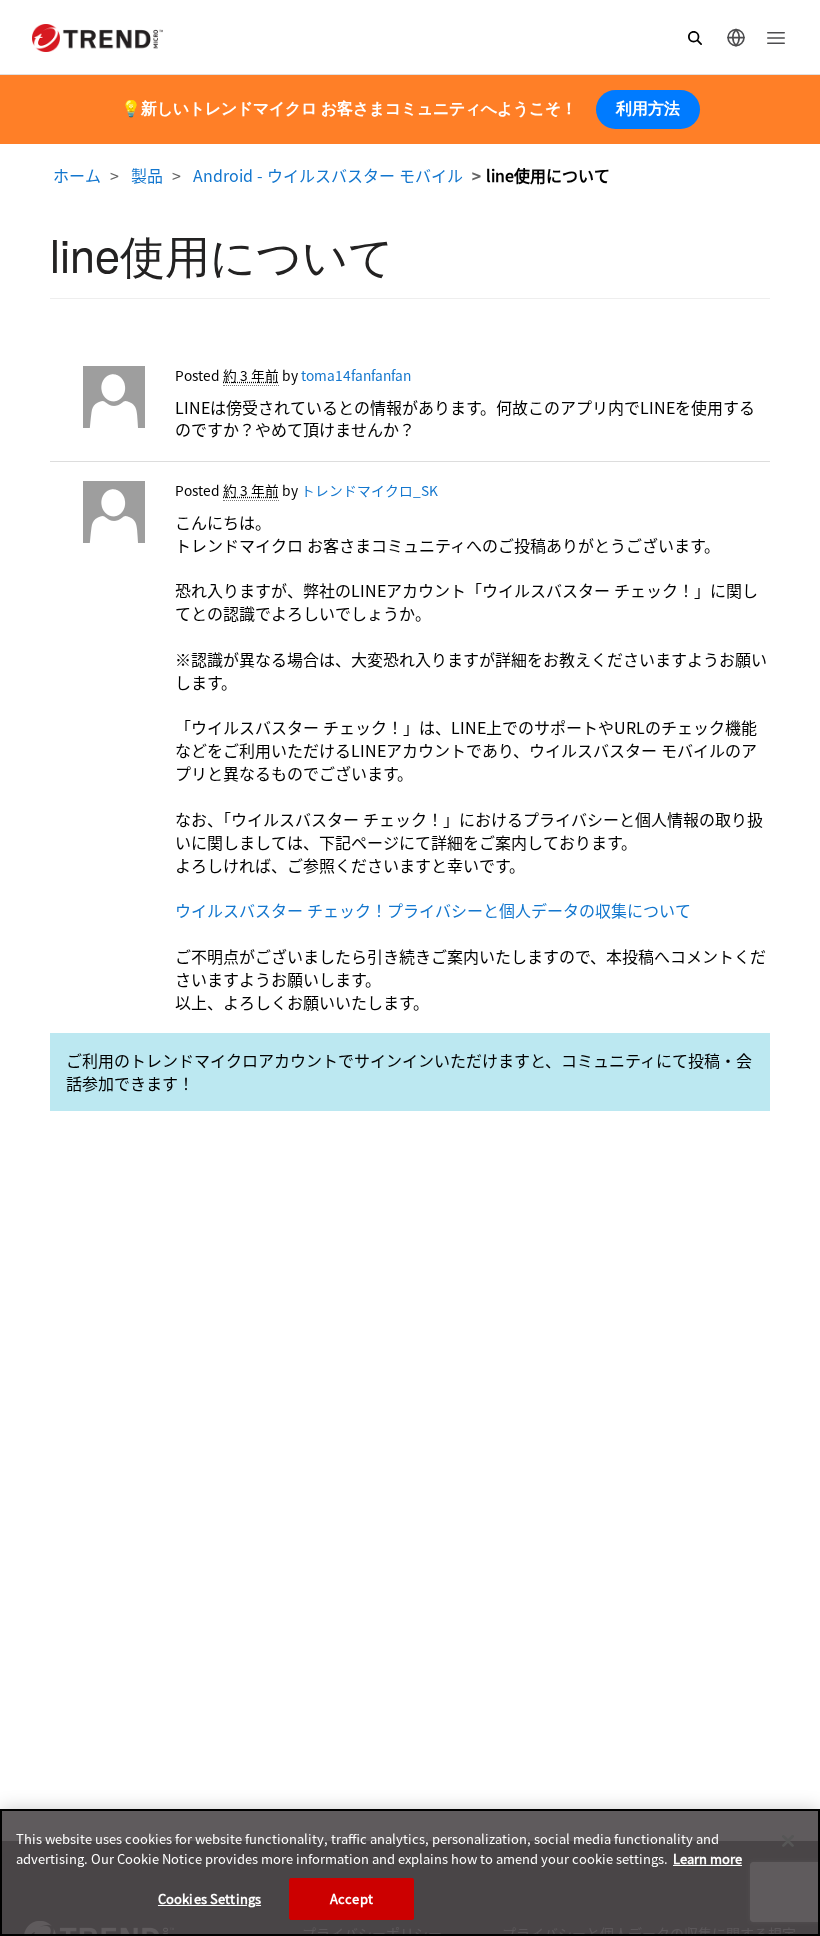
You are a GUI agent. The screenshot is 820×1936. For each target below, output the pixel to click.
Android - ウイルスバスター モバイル (328, 175)
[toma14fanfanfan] (97, 402)
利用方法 (648, 108)
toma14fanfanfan (356, 375)
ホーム (77, 175)
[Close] (788, 1841)
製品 (147, 175)
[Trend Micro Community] (97, 38)
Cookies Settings (209, 1898)
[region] (410, 1872)
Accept (351, 1898)
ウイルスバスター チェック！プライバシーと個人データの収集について (433, 910)
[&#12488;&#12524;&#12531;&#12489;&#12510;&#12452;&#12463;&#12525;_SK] (97, 517)
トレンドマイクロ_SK (369, 490)
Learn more (707, 1858)
